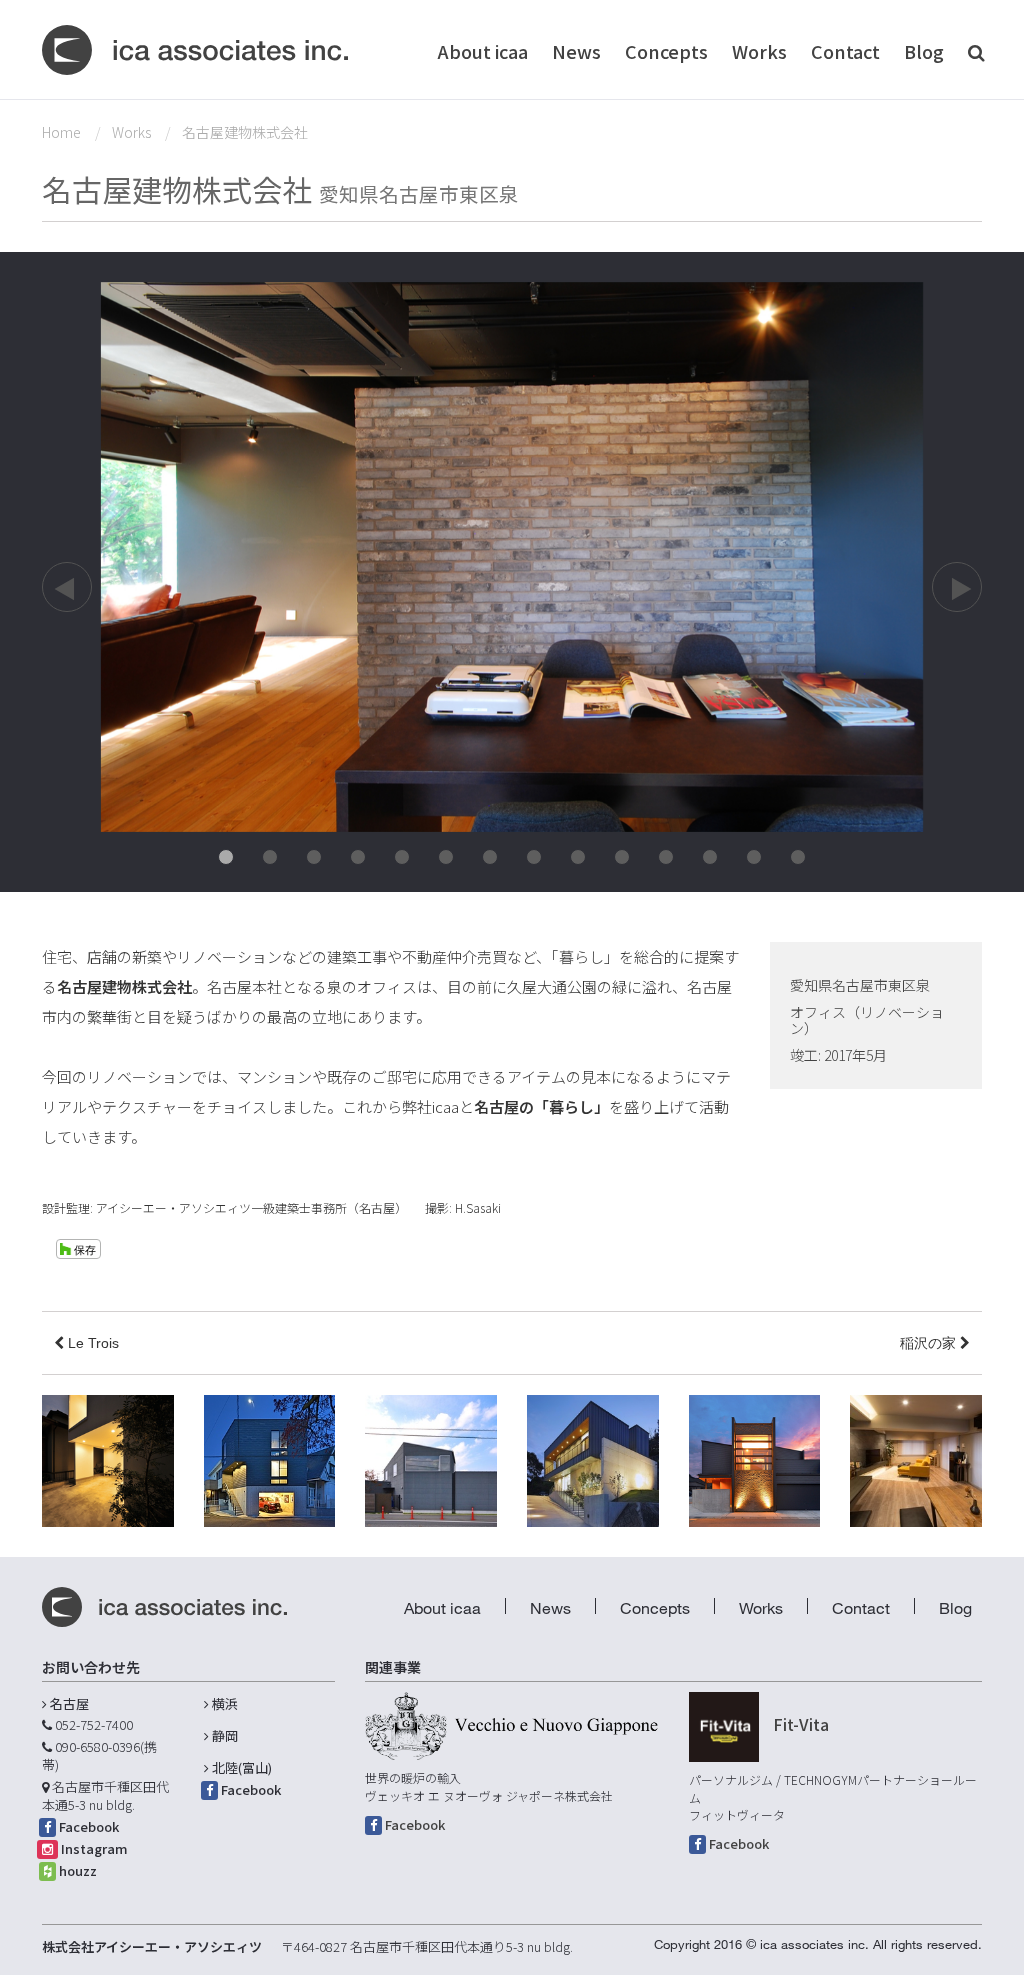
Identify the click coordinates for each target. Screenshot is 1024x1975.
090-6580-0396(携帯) (99, 1756)
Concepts (666, 51)
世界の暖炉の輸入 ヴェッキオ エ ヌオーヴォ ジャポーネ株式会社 (489, 1786)
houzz (78, 1870)
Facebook (89, 1826)
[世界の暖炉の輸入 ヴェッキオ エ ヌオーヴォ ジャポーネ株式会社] (511, 1726)
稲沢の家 (930, 1343)
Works (759, 51)
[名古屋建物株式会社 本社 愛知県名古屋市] (512, 555)
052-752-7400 (94, 1724)
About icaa (483, 51)
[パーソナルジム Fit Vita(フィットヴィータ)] (724, 1727)
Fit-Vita (801, 1724)
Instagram (94, 1848)
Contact (845, 51)
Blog (924, 51)
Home (61, 132)
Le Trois (91, 1343)
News (576, 51)
